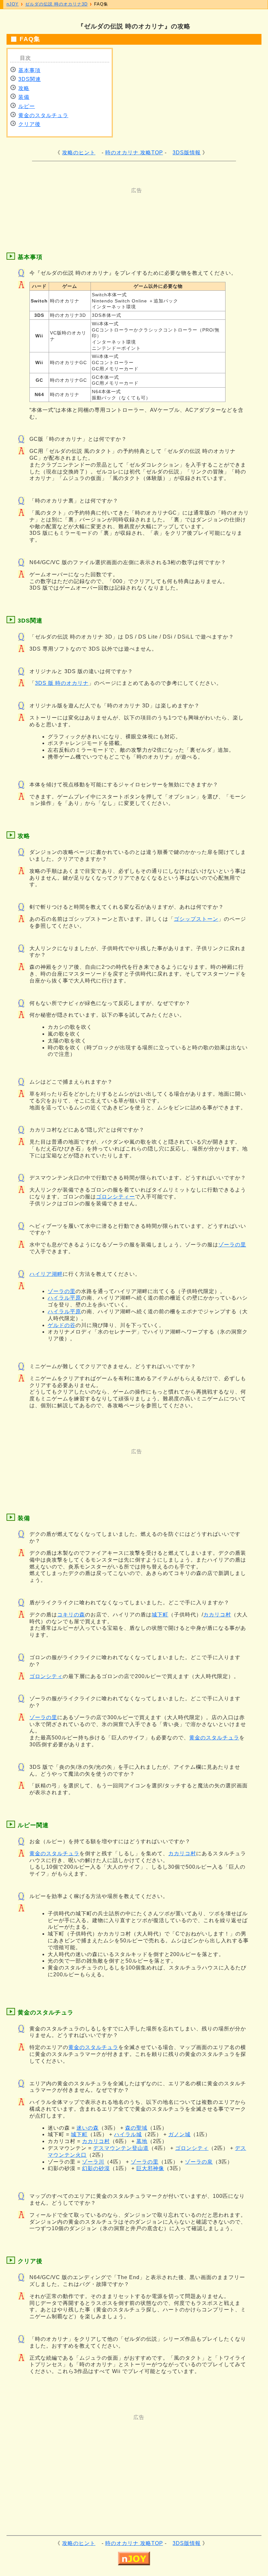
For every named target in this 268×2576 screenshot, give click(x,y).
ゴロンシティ (46, 1676)
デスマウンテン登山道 (121, 2148)
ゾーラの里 (232, 1245)
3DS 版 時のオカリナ (62, 683)
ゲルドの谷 (62, 1325)
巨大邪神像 (150, 2168)
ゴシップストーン (196, 919)
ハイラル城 (128, 2134)
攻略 (24, 88)
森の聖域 (136, 2128)
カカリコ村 (217, 1615)
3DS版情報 (187, 153)
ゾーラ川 (93, 2162)
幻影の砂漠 (96, 2168)
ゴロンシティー (116, 1197)
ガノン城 (179, 2134)
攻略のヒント (79, 153)
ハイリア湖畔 (46, 1274)
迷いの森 (88, 2128)
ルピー (27, 106)
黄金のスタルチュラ (43, 115)
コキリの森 (71, 1615)
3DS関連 (30, 79)
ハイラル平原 (64, 1298)
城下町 (160, 1615)
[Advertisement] (131, 209)
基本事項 (29, 70)
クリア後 (29, 124)
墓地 (142, 2141)
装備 (24, 97)
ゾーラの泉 (199, 2162)
